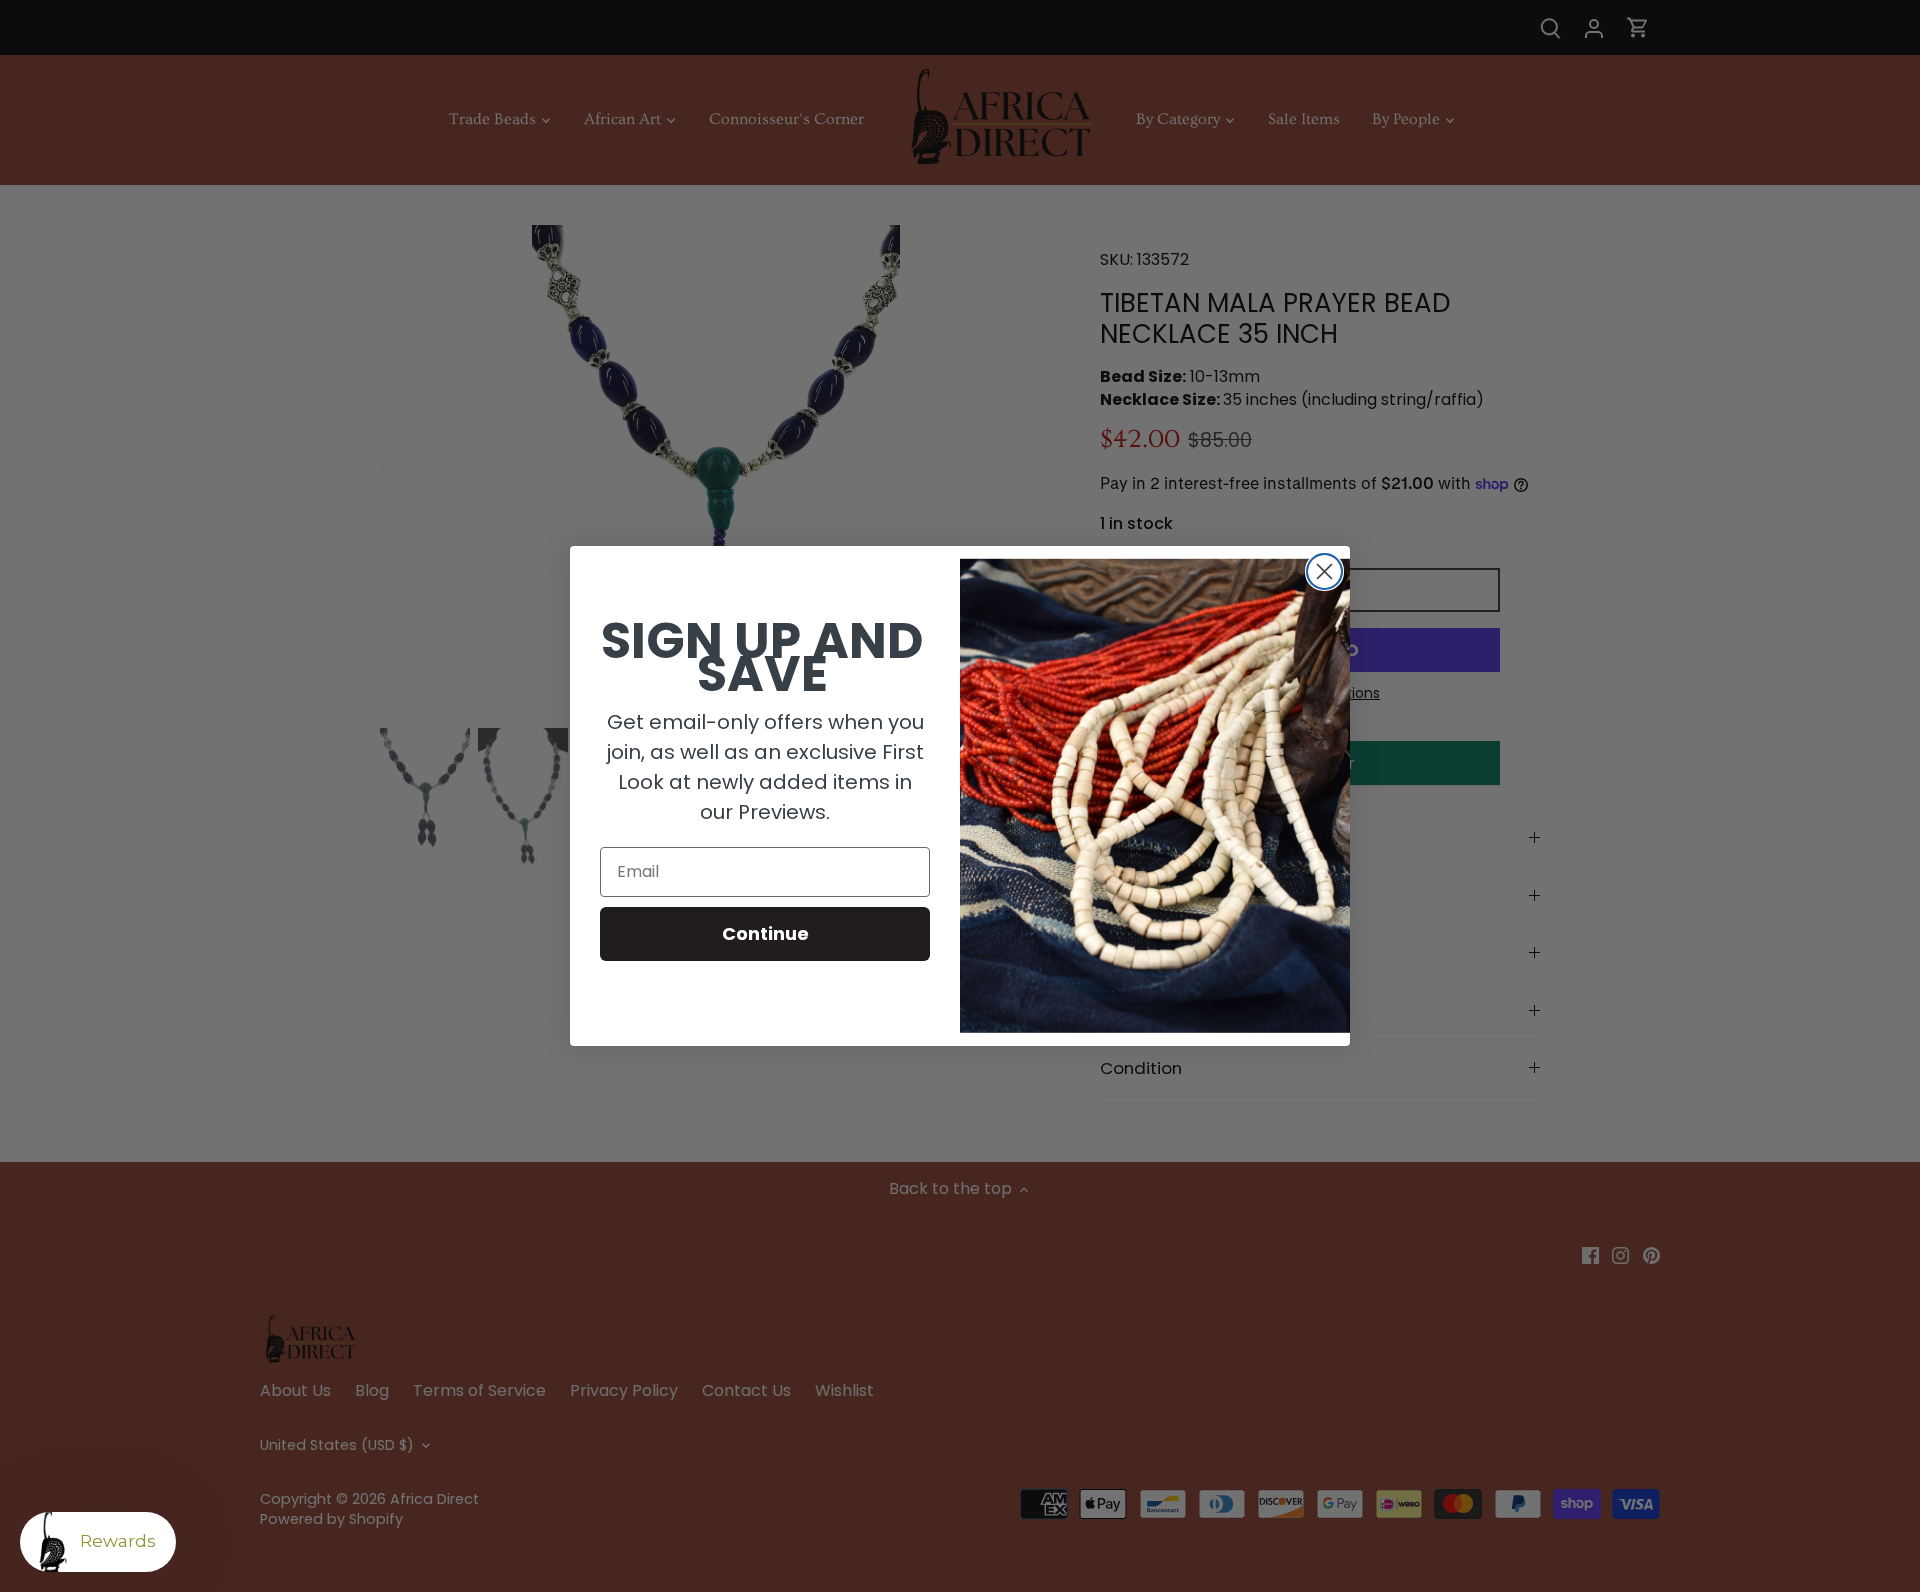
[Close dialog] (1324, 571)
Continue (765, 933)
